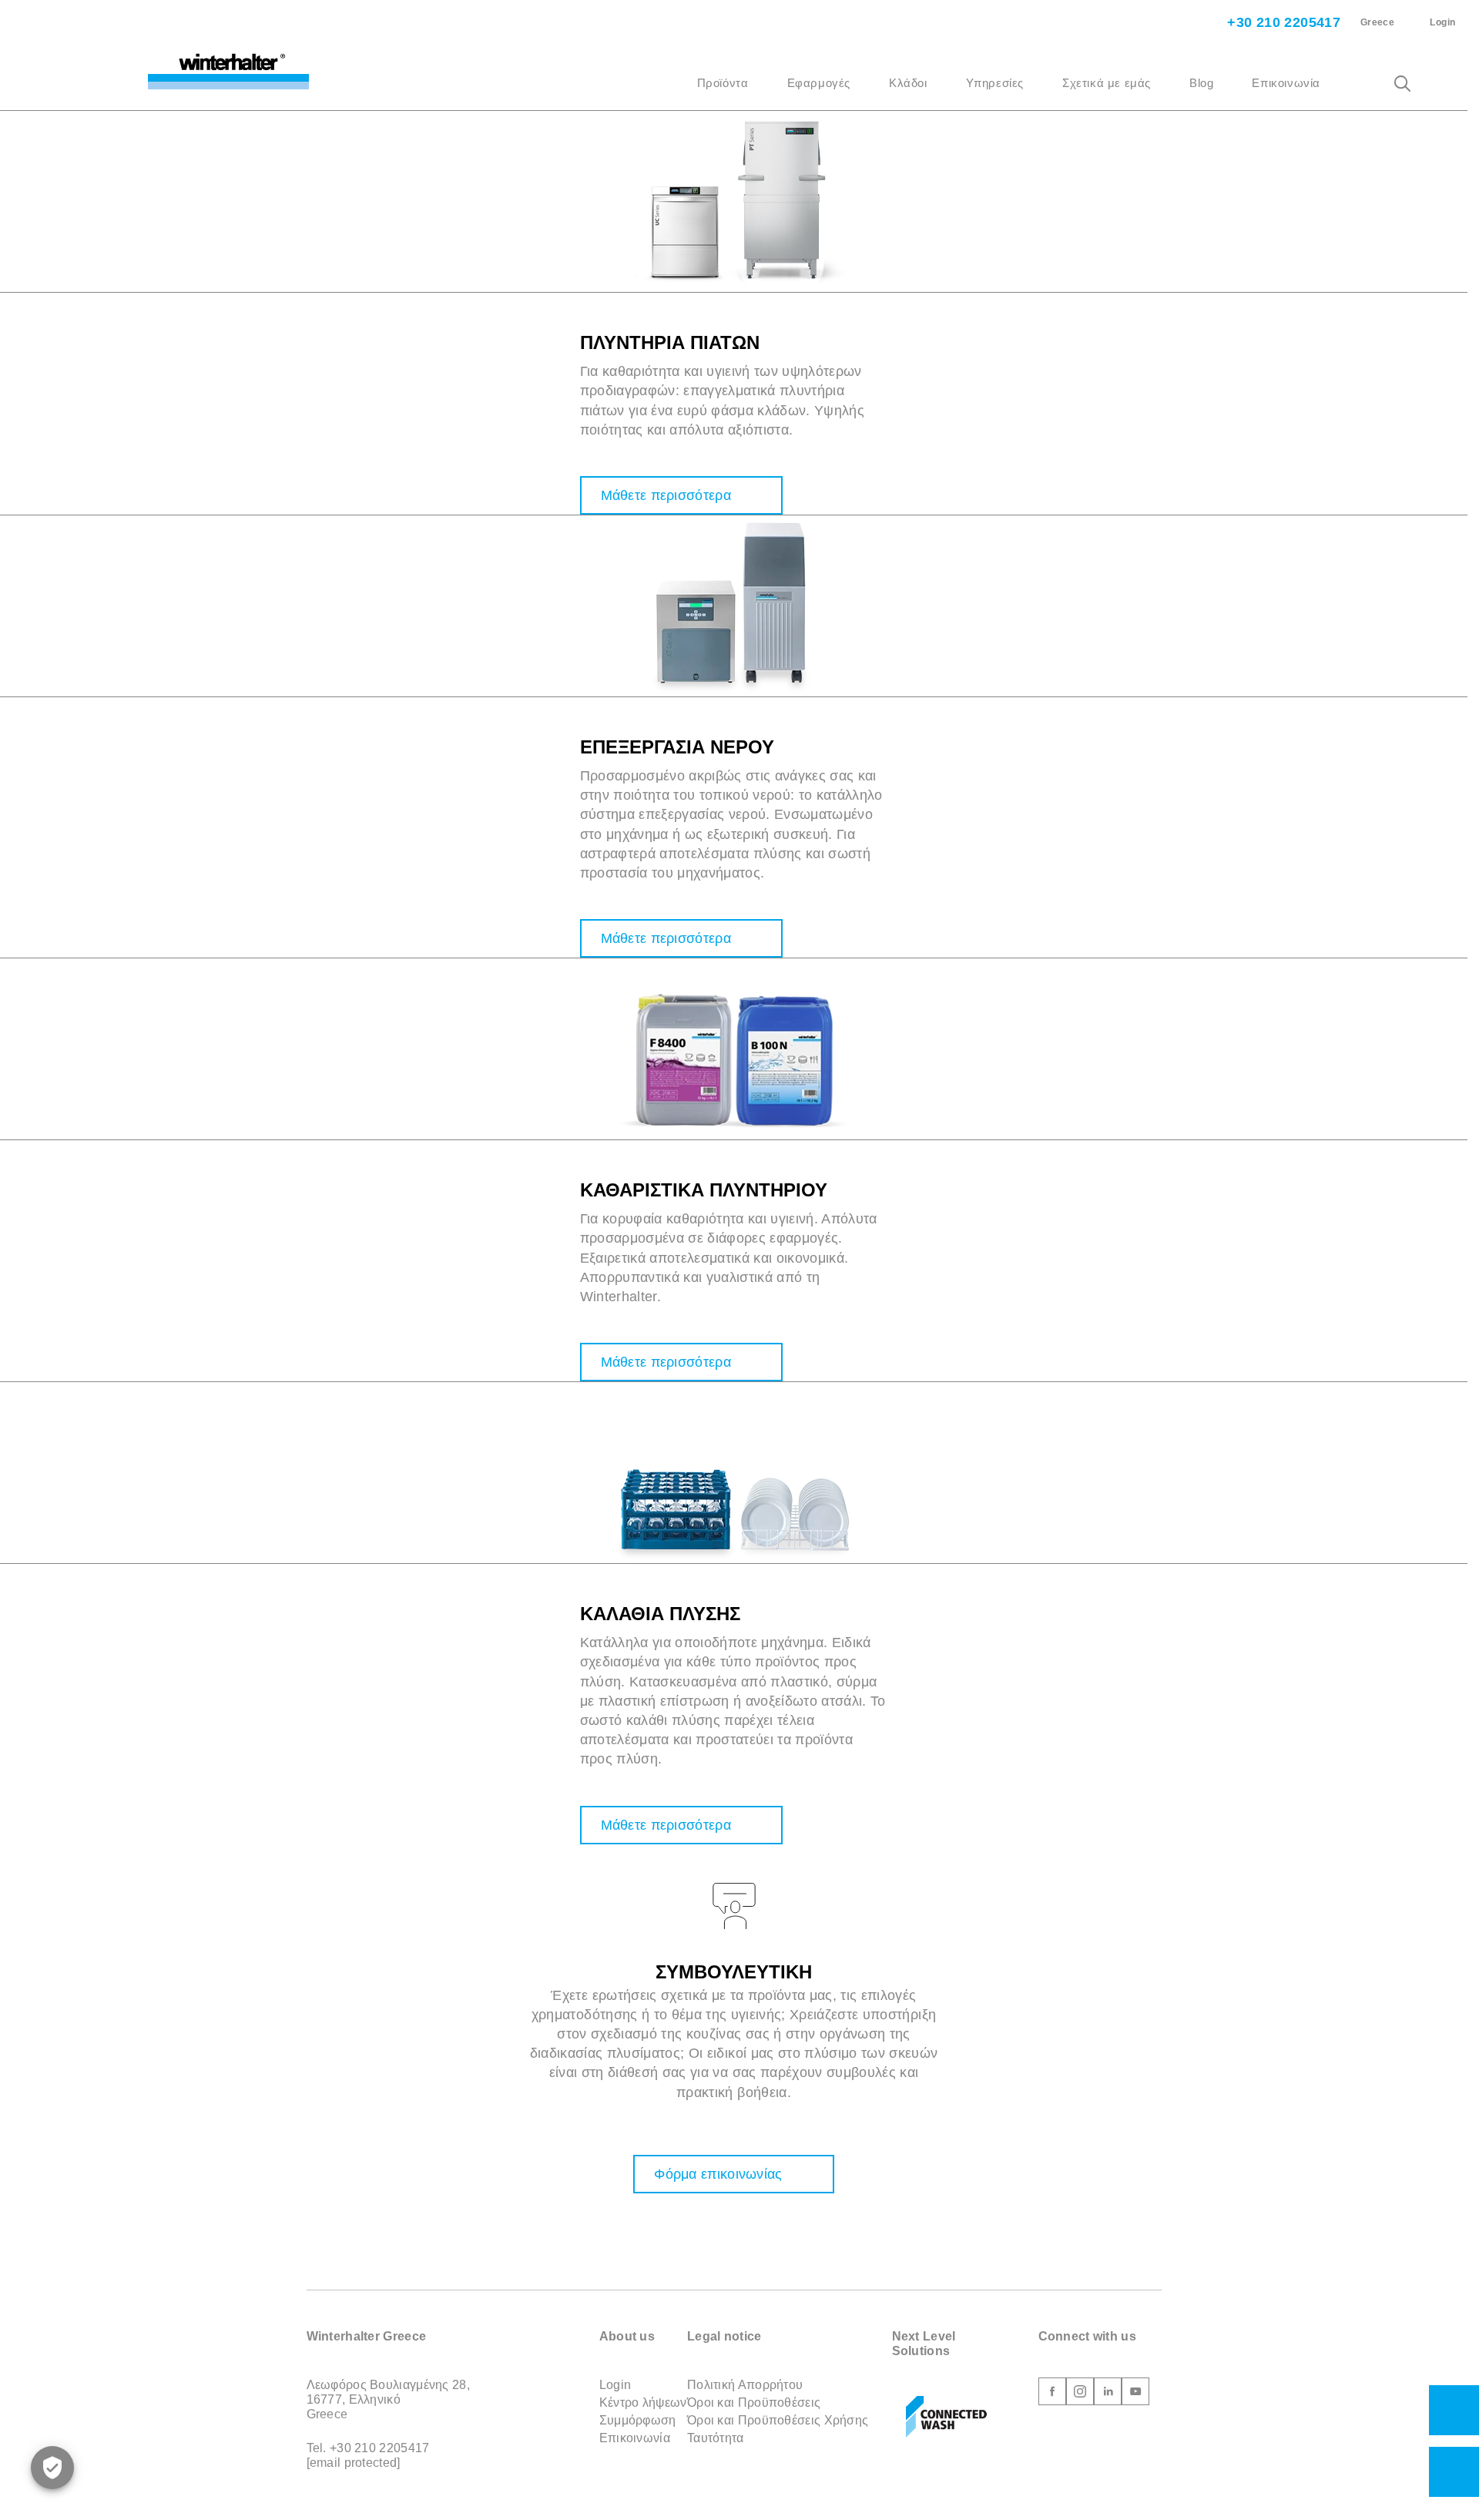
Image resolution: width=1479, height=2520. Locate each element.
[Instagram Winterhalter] (1080, 2394)
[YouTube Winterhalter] (1135, 2394)
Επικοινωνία (1286, 83)
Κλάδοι (908, 83)
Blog (1201, 83)
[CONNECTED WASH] (946, 2418)
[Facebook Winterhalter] (1052, 2394)
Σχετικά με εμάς (1107, 83)
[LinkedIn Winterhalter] (1108, 2394)
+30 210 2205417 (1282, 22)
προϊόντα (723, 83)
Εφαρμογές (819, 83)
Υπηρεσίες (995, 83)
